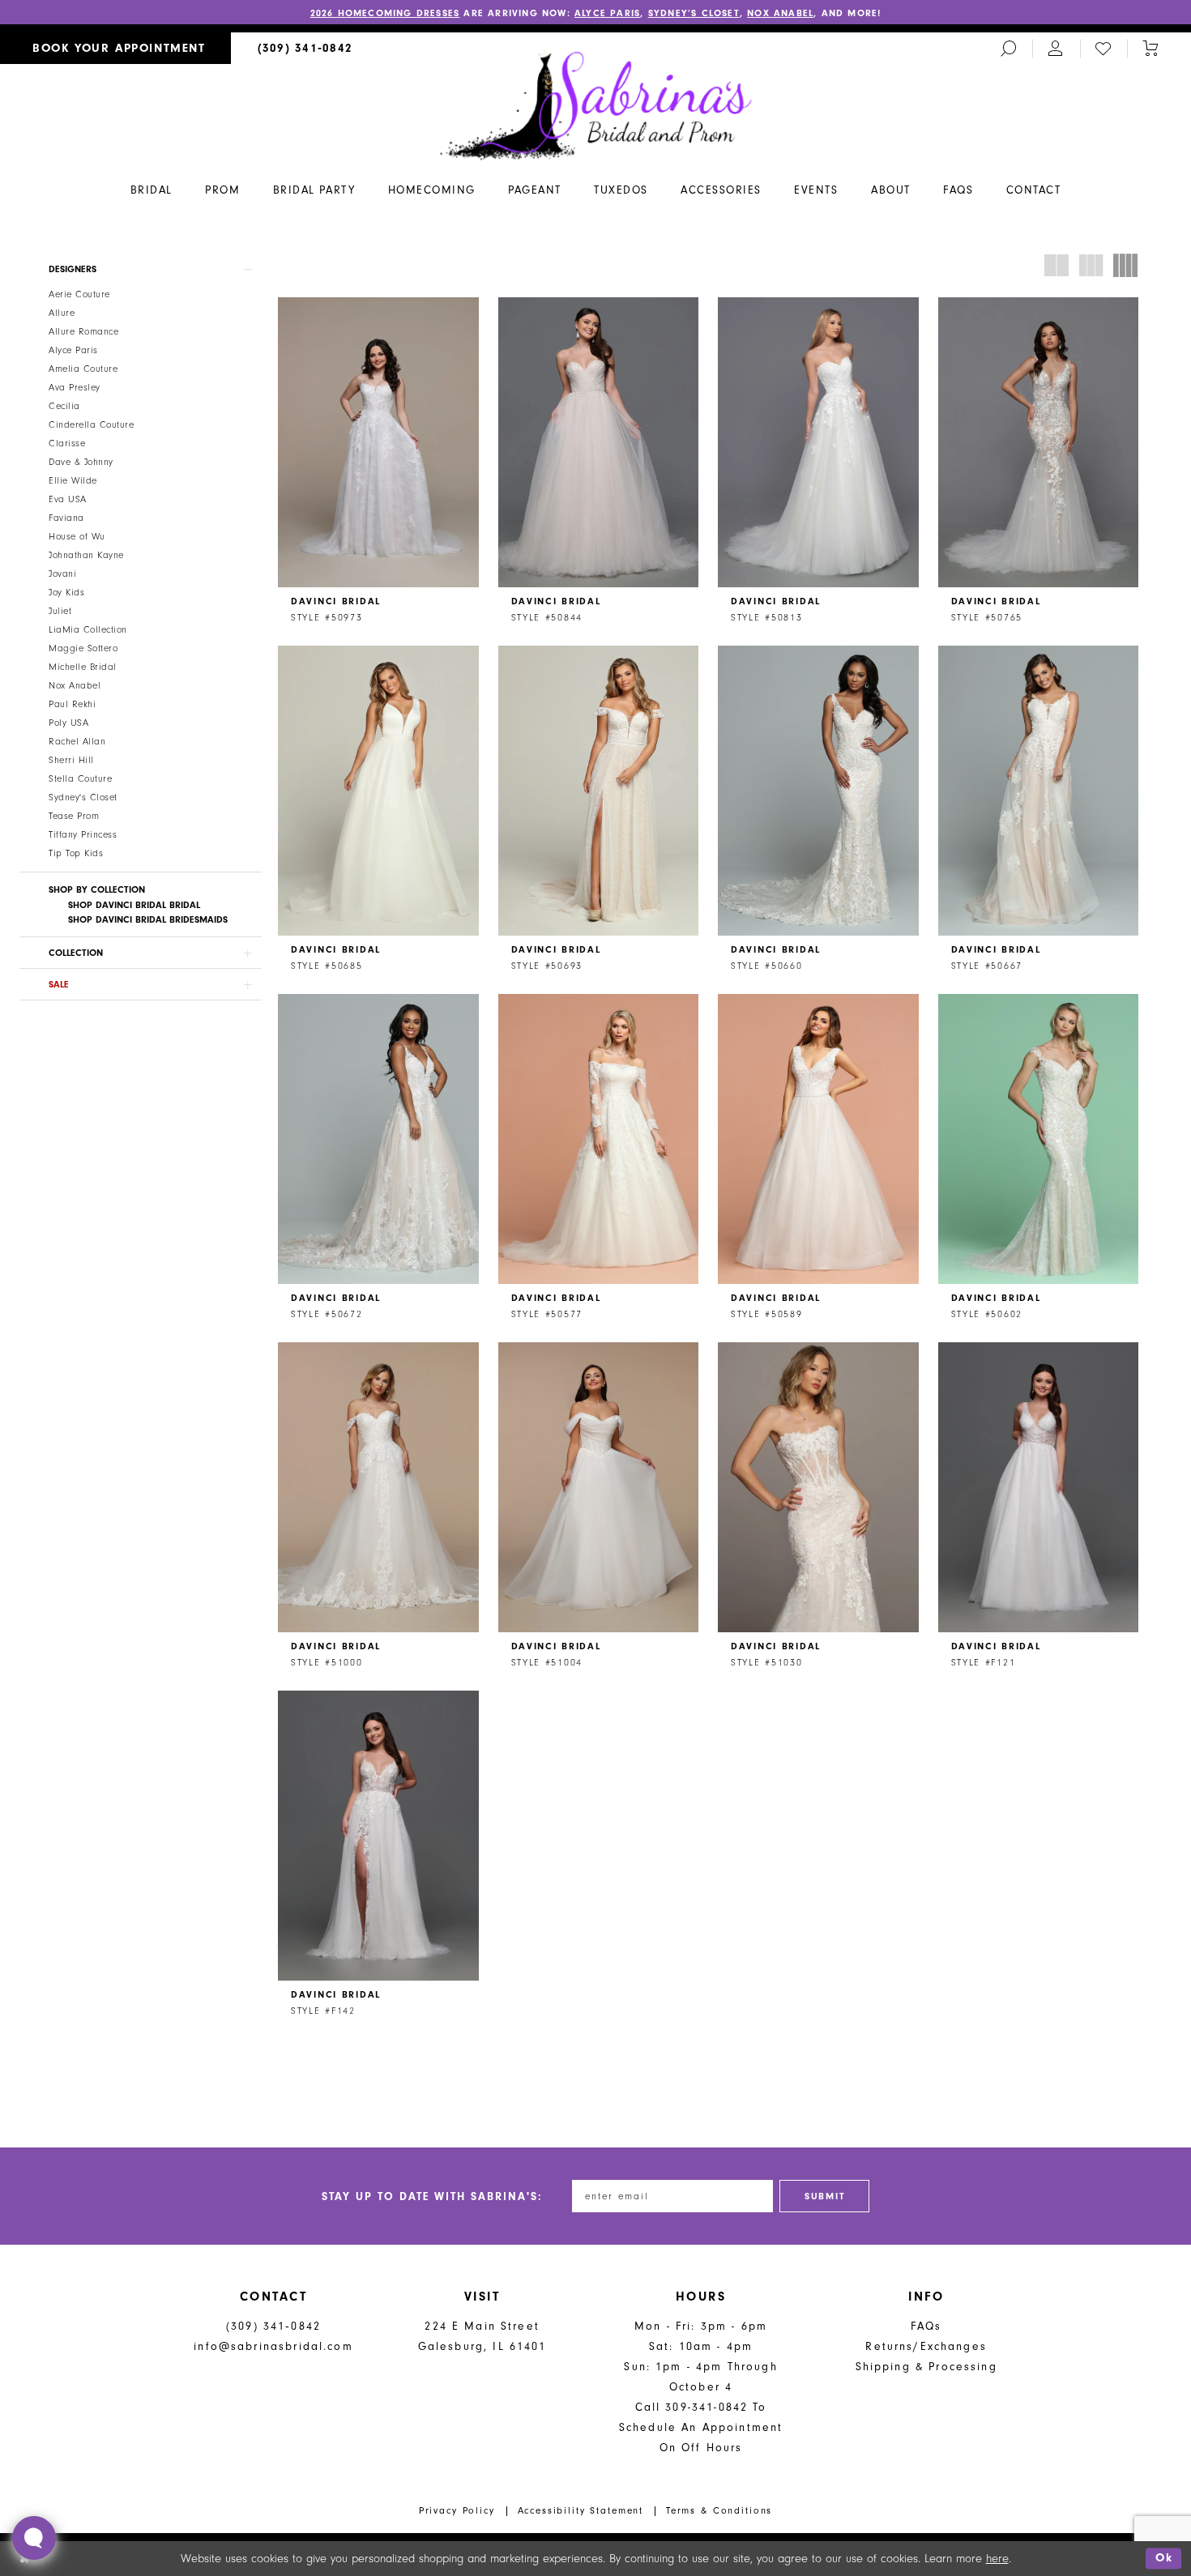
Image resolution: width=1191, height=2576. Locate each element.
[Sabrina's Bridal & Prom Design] (596, 104)
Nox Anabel (780, 13)
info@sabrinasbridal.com (273, 2346)
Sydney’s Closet (694, 13)
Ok (1164, 2559)
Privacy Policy (457, 2510)
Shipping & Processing (926, 2367)
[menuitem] (115, 48)
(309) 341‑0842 (273, 2326)
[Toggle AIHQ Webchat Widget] (34, 2538)
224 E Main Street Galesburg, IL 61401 (482, 2336)
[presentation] (378, 442)
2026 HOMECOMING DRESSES (385, 13)
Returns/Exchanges (926, 2346)
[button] (141, 269)
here (997, 2559)
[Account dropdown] (1056, 48)
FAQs (926, 2326)
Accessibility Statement (581, 2510)
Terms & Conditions (719, 2510)
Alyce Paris (607, 13)
